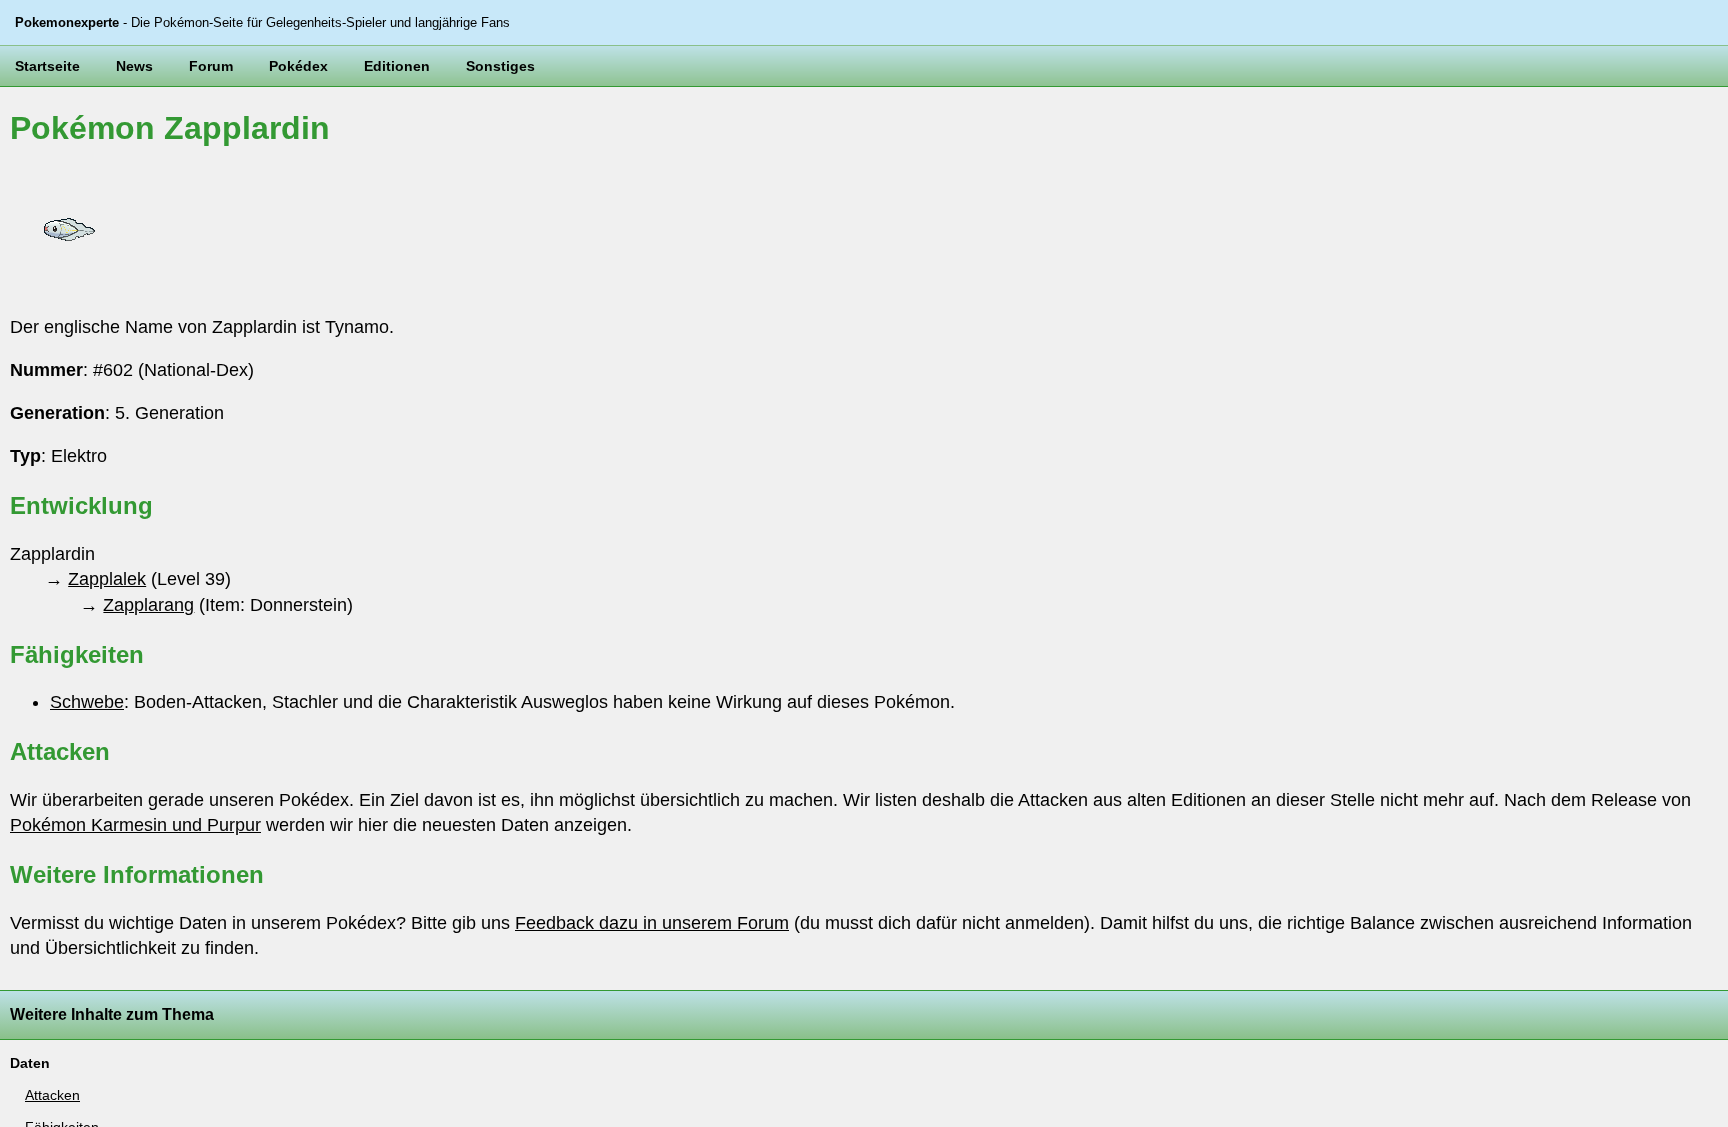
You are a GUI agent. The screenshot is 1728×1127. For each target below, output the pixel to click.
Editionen (397, 66)
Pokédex (298, 66)
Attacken (52, 1095)
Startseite (47, 66)
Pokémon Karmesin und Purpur (135, 825)
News (134, 66)
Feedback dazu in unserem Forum (652, 923)
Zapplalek (107, 579)
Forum (211, 66)
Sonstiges (500, 66)
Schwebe (87, 702)
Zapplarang (148, 605)
